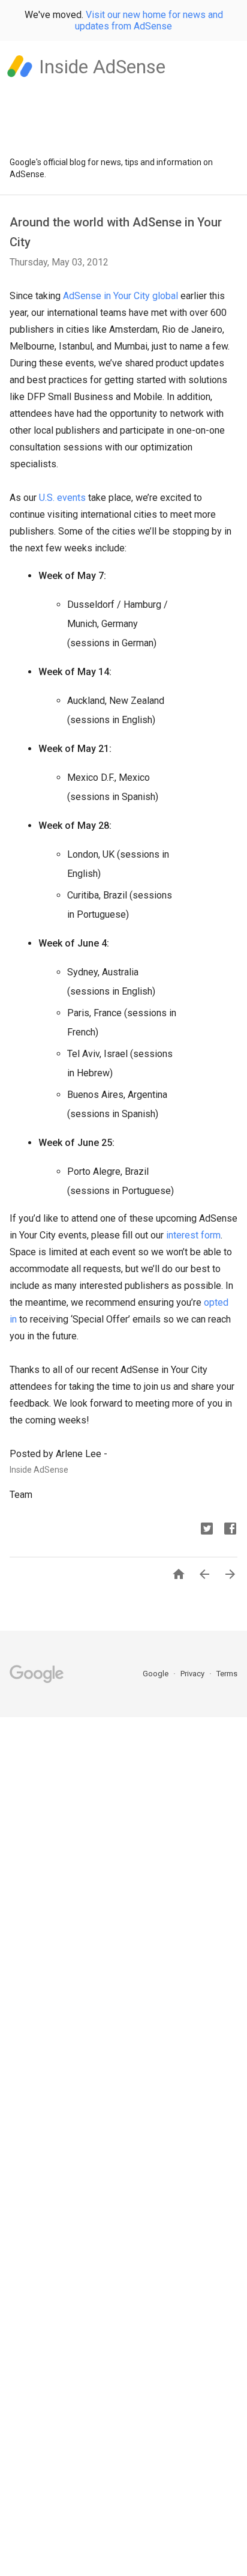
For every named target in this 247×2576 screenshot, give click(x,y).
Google (156, 1674)
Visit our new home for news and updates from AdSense (149, 20)
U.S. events (62, 498)
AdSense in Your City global (121, 296)
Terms (227, 1674)
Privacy (193, 1674)
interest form (193, 1235)
